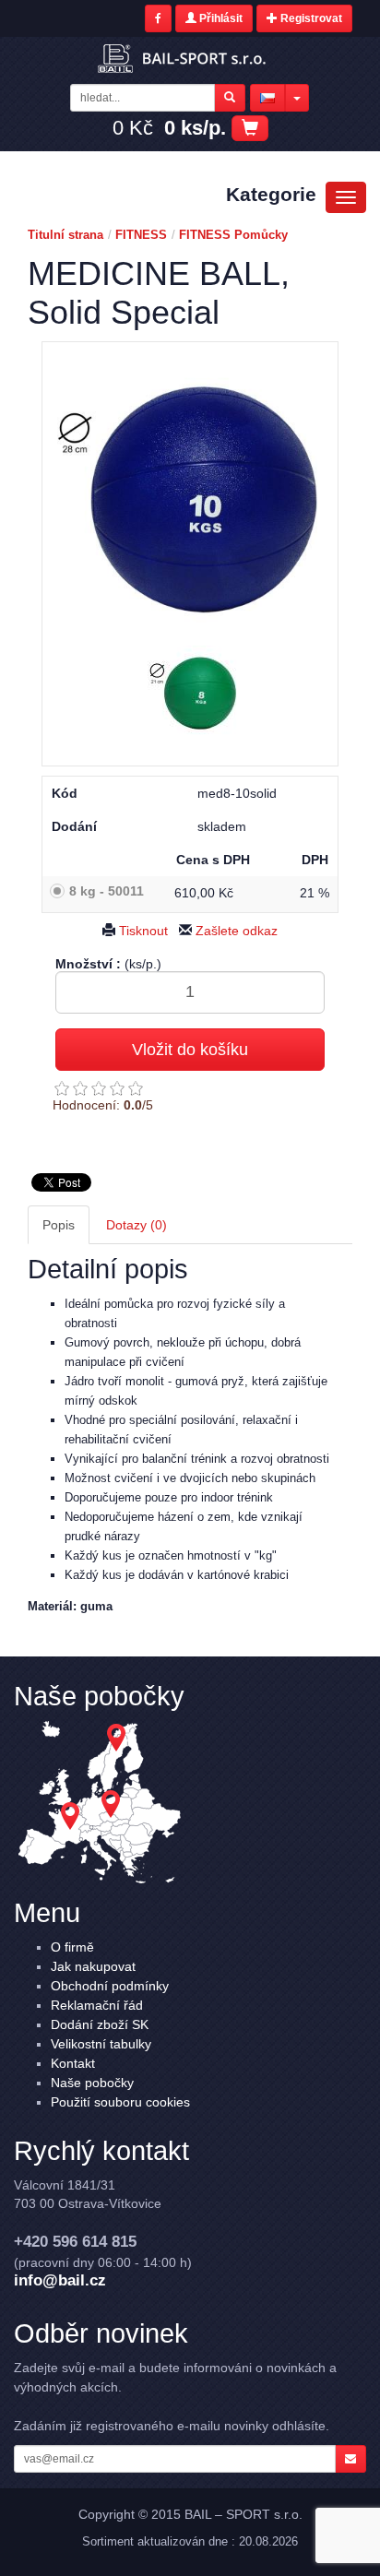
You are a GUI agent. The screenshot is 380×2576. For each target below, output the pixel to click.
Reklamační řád (97, 2005)
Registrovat (310, 18)
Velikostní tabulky (101, 2044)
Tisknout (142, 931)
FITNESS (141, 235)
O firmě (72, 1947)
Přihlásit (220, 18)
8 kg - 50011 (107, 891)
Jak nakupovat (93, 1966)
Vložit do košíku (190, 1050)
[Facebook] (158, 18)
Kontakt (73, 2063)
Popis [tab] (59, 1225)
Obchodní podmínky (110, 1986)
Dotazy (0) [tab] (137, 1225)
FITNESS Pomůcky (233, 235)
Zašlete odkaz (235, 931)
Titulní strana (65, 235)
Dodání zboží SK (100, 2024)
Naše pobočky (92, 2083)
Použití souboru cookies (120, 2102)
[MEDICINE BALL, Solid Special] (190, 494)
